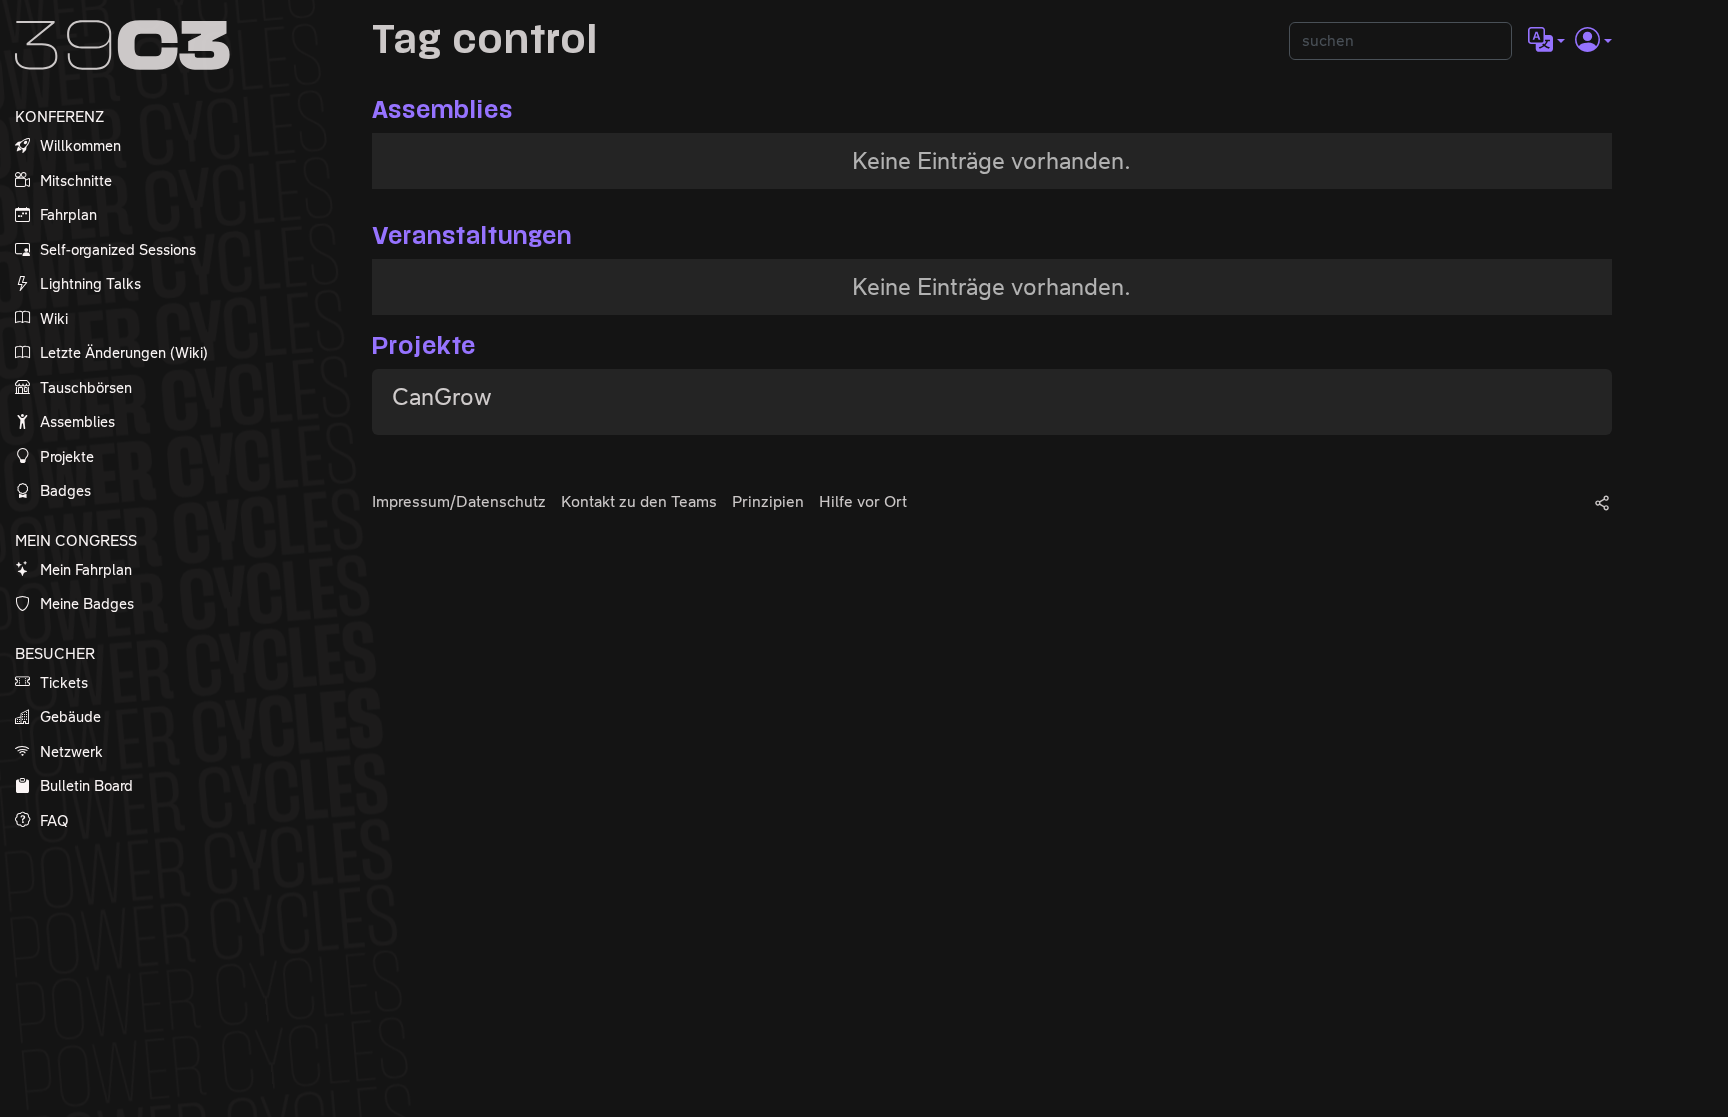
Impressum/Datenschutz (459, 501)
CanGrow (442, 396)
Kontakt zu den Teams (639, 501)
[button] (1546, 41)
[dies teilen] (1602, 502)
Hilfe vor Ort (863, 501)
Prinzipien (768, 501)
